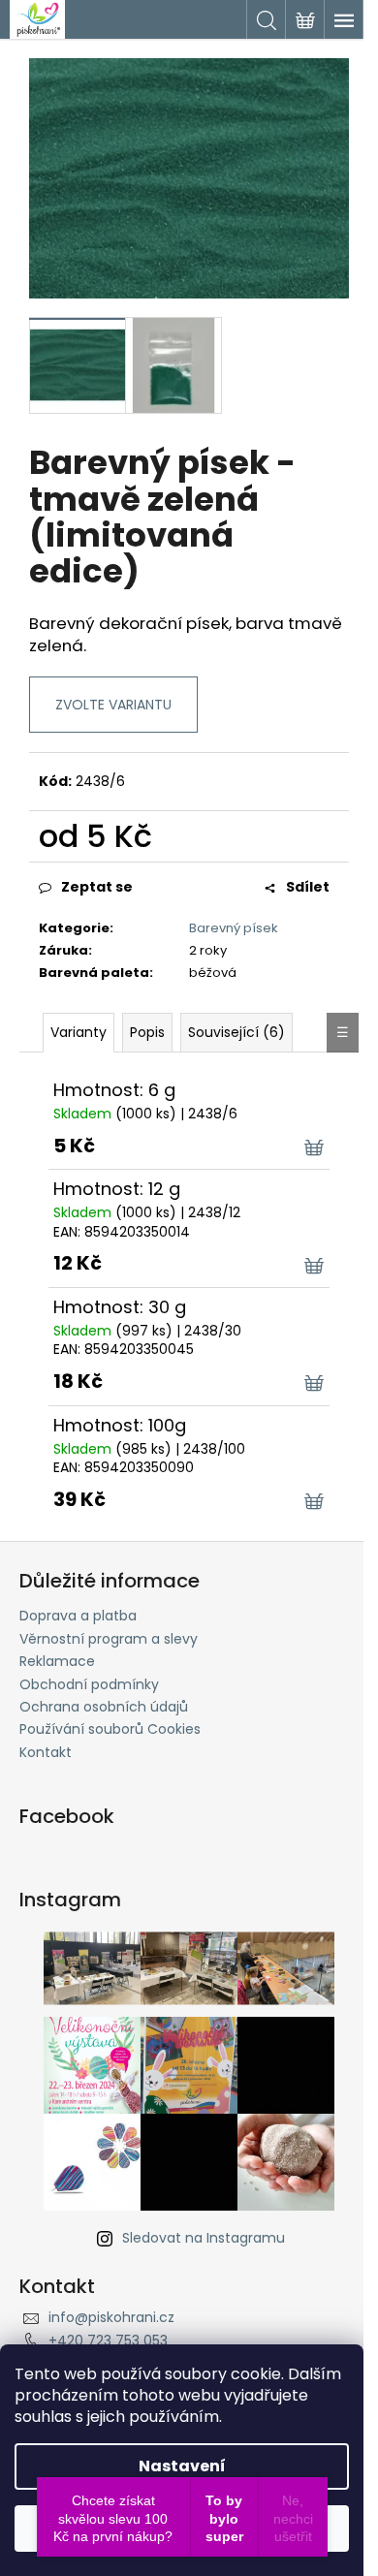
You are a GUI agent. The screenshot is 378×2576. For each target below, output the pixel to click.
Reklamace (57, 1661)
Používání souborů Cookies (110, 1729)
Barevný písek (234, 928)
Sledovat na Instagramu (204, 2238)
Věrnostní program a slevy (109, 1639)
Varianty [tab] (79, 1032)
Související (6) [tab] (236, 1032)
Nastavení (182, 2466)
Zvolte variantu (113, 705)
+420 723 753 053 (108, 2340)
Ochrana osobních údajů (104, 1707)
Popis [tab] (147, 1032)
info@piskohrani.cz (111, 2317)
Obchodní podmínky (89, 1684)
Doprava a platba (78, 1616)
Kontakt (46, 1752)
